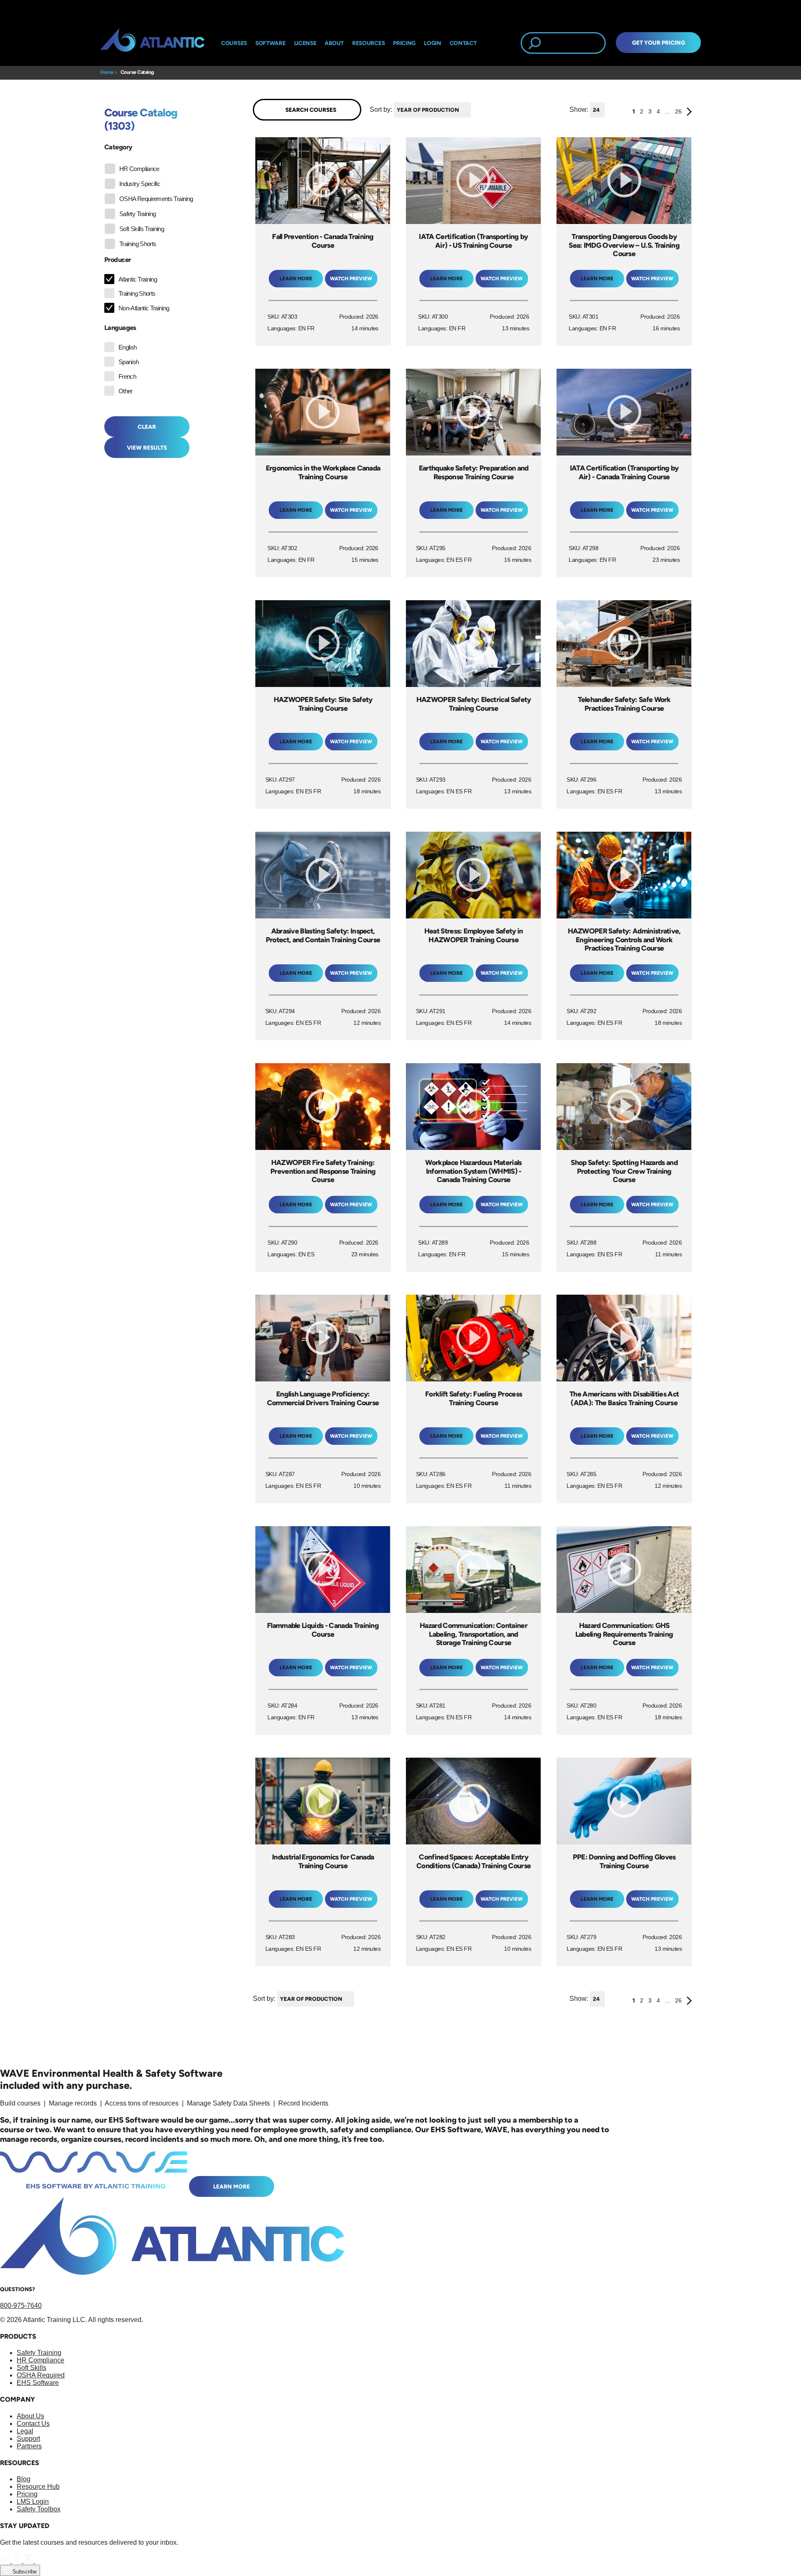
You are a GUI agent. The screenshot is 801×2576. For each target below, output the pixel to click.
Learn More (232, 2186)
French (127, 376)
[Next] (689, 113)
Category (118, 147)
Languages (120, 328)
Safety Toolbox (39, 2509)
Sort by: (381, 109)
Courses (234, 43)
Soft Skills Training (142, 229)
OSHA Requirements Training (156, 199)
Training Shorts (138, 244)
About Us (30, 2416)
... (667, 111)
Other (126, 391)
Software (271, 43)
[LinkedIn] (6, 2561)
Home (107, 72)
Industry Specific (140, 184)
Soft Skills (31, 2368)
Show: (579, 109)
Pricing (27, 2494)
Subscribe (24, 2572)
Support (28, 2439)
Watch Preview (351, 279)
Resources (368, 43)
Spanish (129, 362)
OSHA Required (41, 2375)
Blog (24, 2479)
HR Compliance (139, 169)
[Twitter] (29, 2561)
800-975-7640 (21, 2306)
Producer (117, 260)
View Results (147, 448)
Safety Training (137, 214)
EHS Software (38, 2383)
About (334, 43)
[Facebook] (18, 2561)
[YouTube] (40, 2561)
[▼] (473, 110)
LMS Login (33, 2502)
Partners (29, 2446)
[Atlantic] (152, 43)
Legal (25, 2431)
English (128, 347)
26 (678, 111)
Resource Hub (38, 2487)
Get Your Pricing (659, 43)
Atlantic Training (138, 279)
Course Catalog (137, 72)
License (305, 43)
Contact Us (33, 2424)
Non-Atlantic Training (144, 308)
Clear (147, 427)
